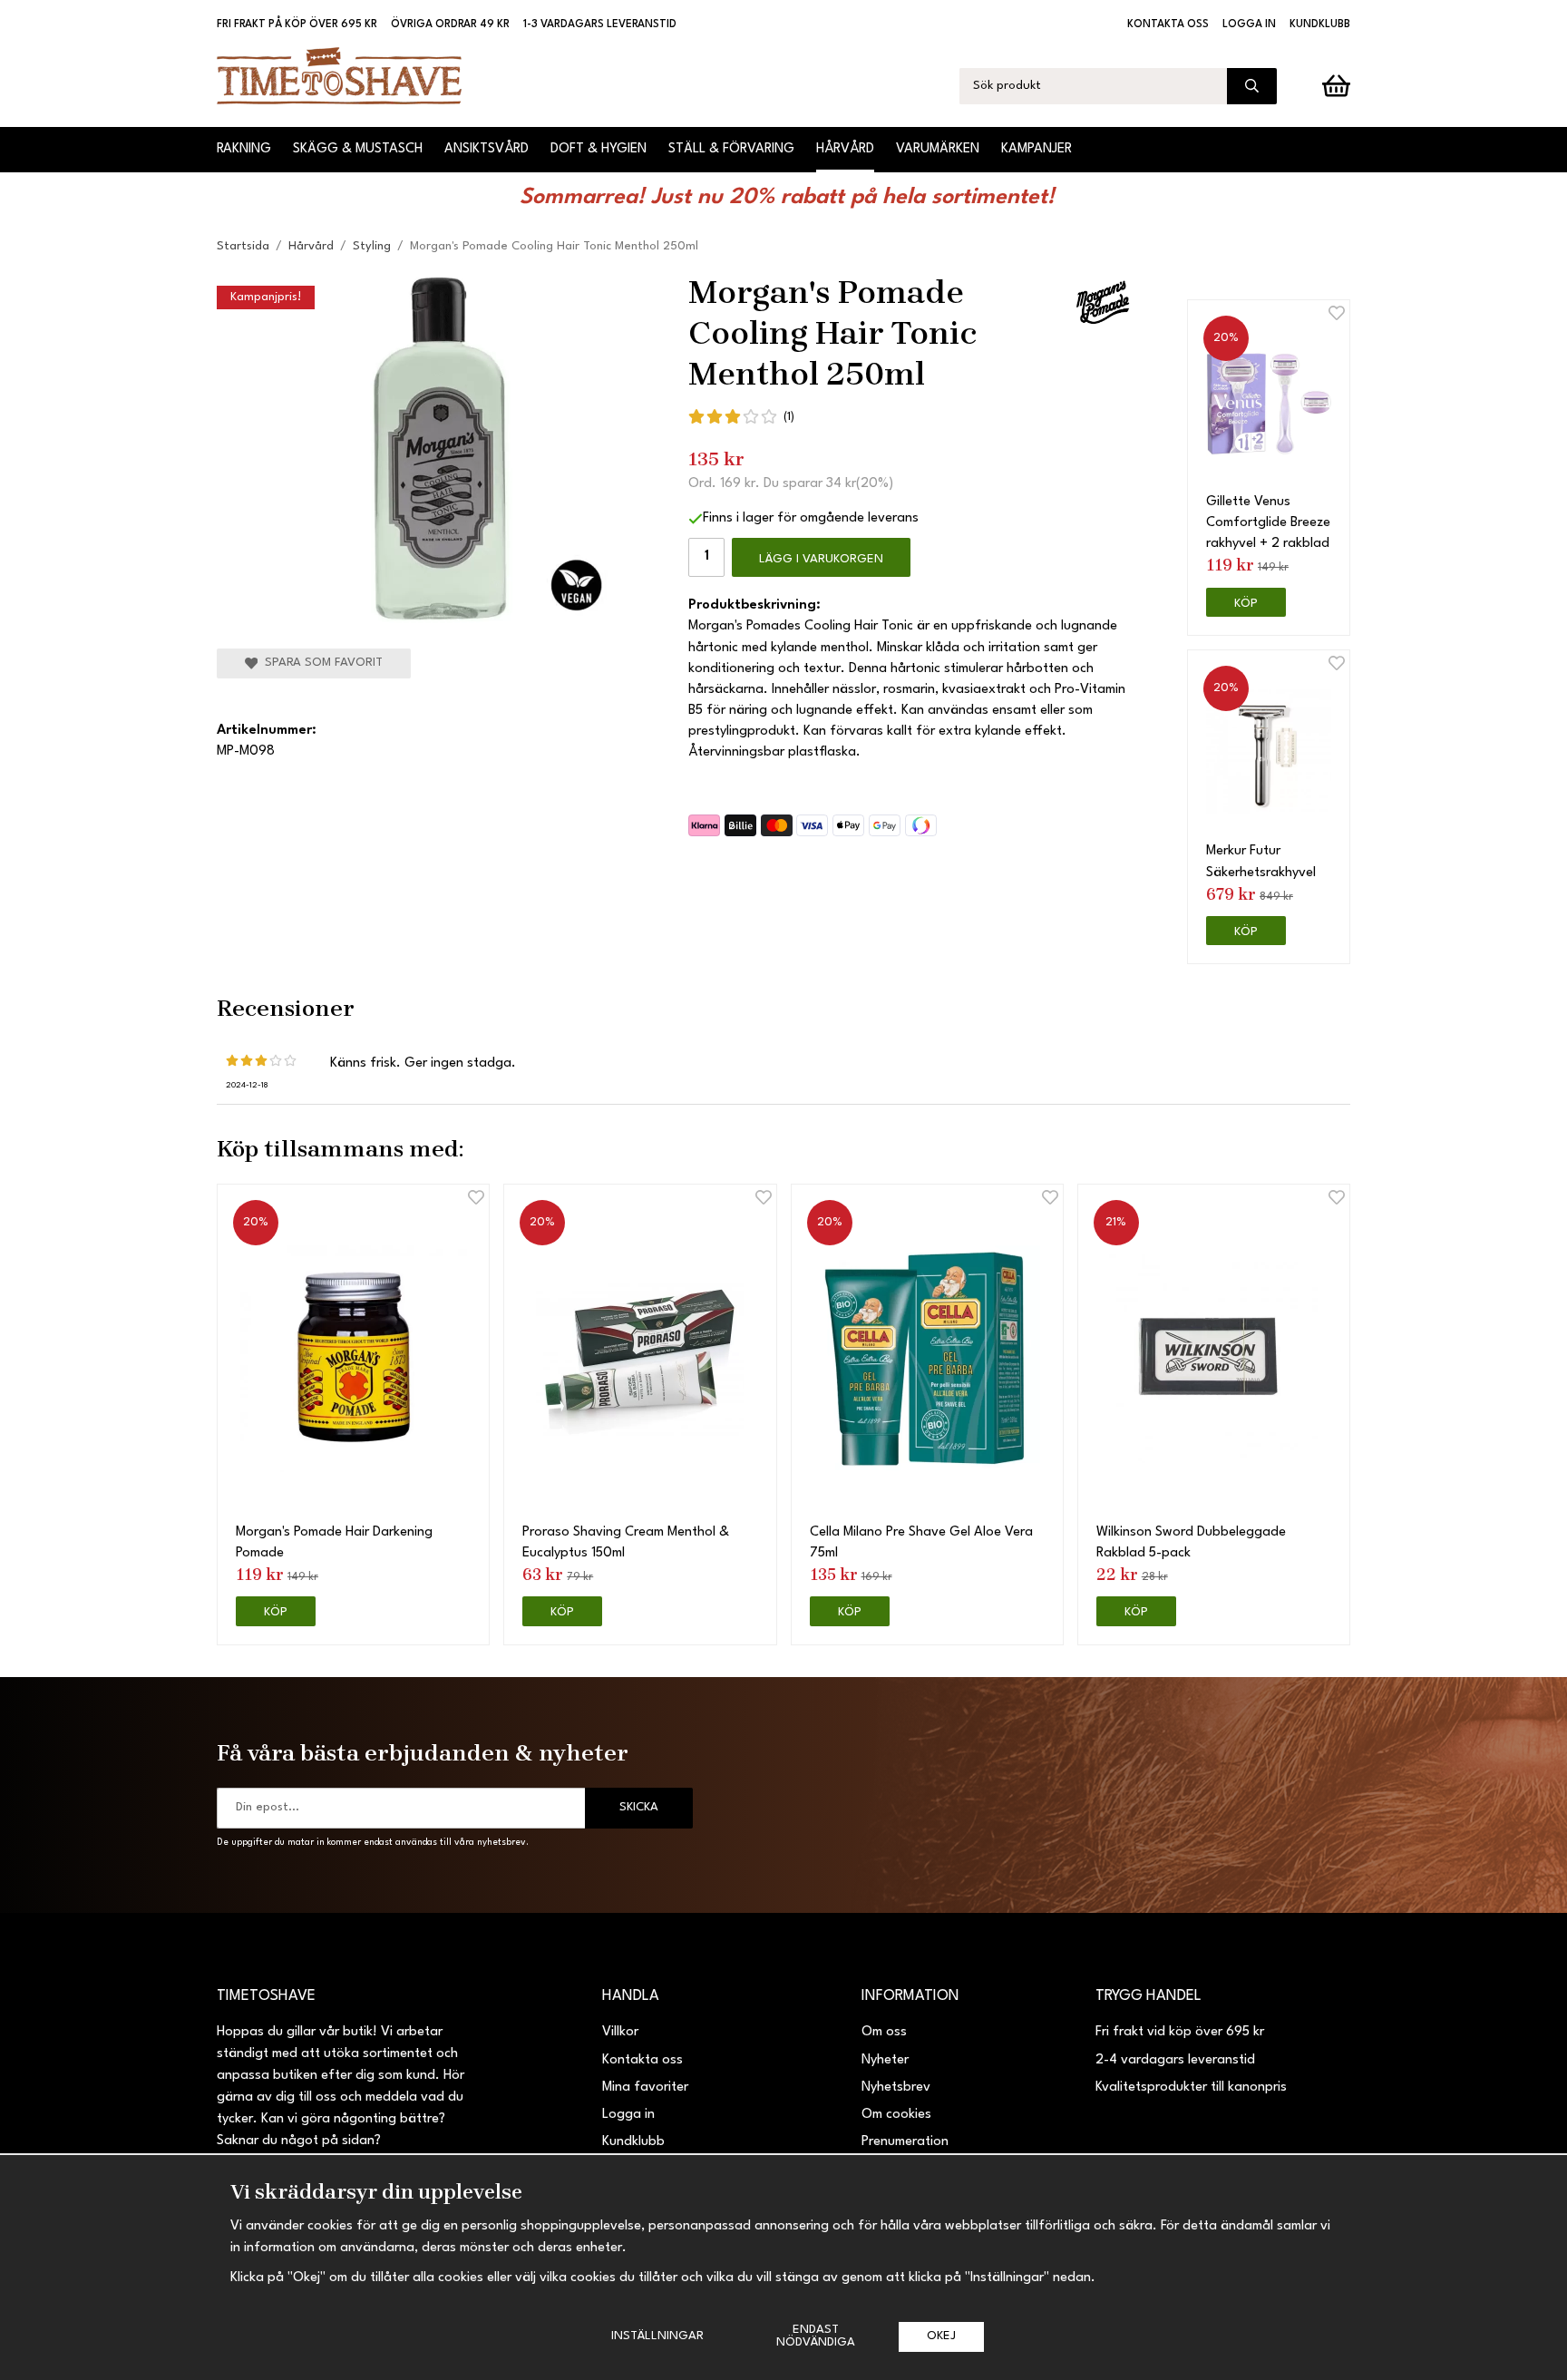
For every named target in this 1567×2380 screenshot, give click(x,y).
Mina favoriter (645, 2087)
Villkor (620, 2032)
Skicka (639, 1807)
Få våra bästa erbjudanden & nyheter (423, 1752)
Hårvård (845, 149)
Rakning (244, 149)
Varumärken (938, 149)
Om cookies (896, 2115)
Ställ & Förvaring (731, 149)
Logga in (1249, 24)
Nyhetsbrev (896, 2087)
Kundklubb (1320, 24)
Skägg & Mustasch (358, 149)
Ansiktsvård (487, 149)
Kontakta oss (1168, 24)
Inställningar (657, 2336)
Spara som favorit (320, 663)
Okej (941, 2336)
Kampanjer (1037, 149)
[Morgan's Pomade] (1103, 302)
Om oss (884, 2032)
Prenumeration (905, 2142)
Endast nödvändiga (816, 2336)
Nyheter (885, 2060)
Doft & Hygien (599, 149)
